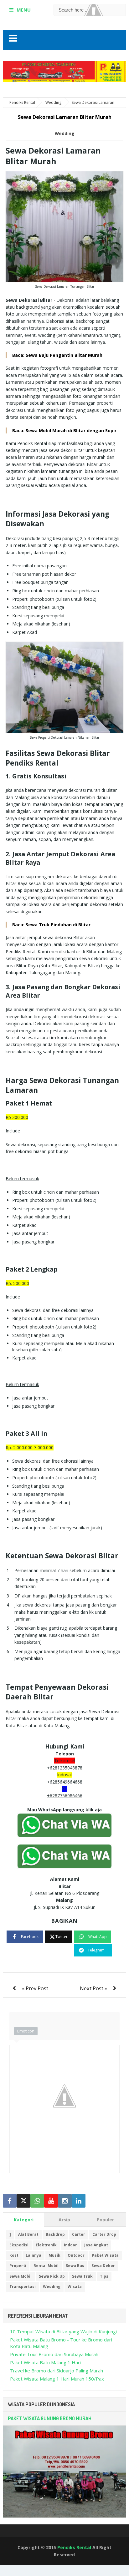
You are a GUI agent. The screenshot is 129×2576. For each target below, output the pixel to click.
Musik (54, 2255)
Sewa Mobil (21, 2276)
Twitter (62, 1937)
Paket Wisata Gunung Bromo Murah (50, 2418)
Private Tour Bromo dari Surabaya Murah (54, 2354)
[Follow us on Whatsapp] (37, 2201)
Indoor (70, 2245)
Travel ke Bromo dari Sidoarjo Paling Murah (57, 2371)
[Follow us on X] (23, 2201)
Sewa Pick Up (52, 2276)
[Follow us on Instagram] (65, 2201)
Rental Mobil (46, 2266)
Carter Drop (104, 2234)
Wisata (75, 2287)
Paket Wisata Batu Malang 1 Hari (45, 2362)
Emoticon (26, 2031)
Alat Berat (28, 2234)
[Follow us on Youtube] (51, 2201)
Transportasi (23, 2287)
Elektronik (46, 2245)
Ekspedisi (19, 2245)
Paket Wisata (105, 2255)
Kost (14, 2255)
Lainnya (34, 2255)
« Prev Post (35, 1988)
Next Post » (93, 1988)
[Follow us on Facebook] (10, 2201)
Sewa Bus (75, 2266)
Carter (79, 2234)
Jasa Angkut (96, 2245)
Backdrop (55, 2234)
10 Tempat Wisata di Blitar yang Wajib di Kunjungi (63, 2331)
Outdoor (76, 2255)
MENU (24, 10)
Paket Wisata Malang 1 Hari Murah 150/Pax (57, 2379)
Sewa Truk (82, 2276)
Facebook (30, 1937)
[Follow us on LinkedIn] (79, 2201)
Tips (104, 2276)
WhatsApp (98, 1937)
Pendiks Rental (74, 2547)
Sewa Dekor (103, 2266)
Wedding (64, 134)
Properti (18, 2266)
